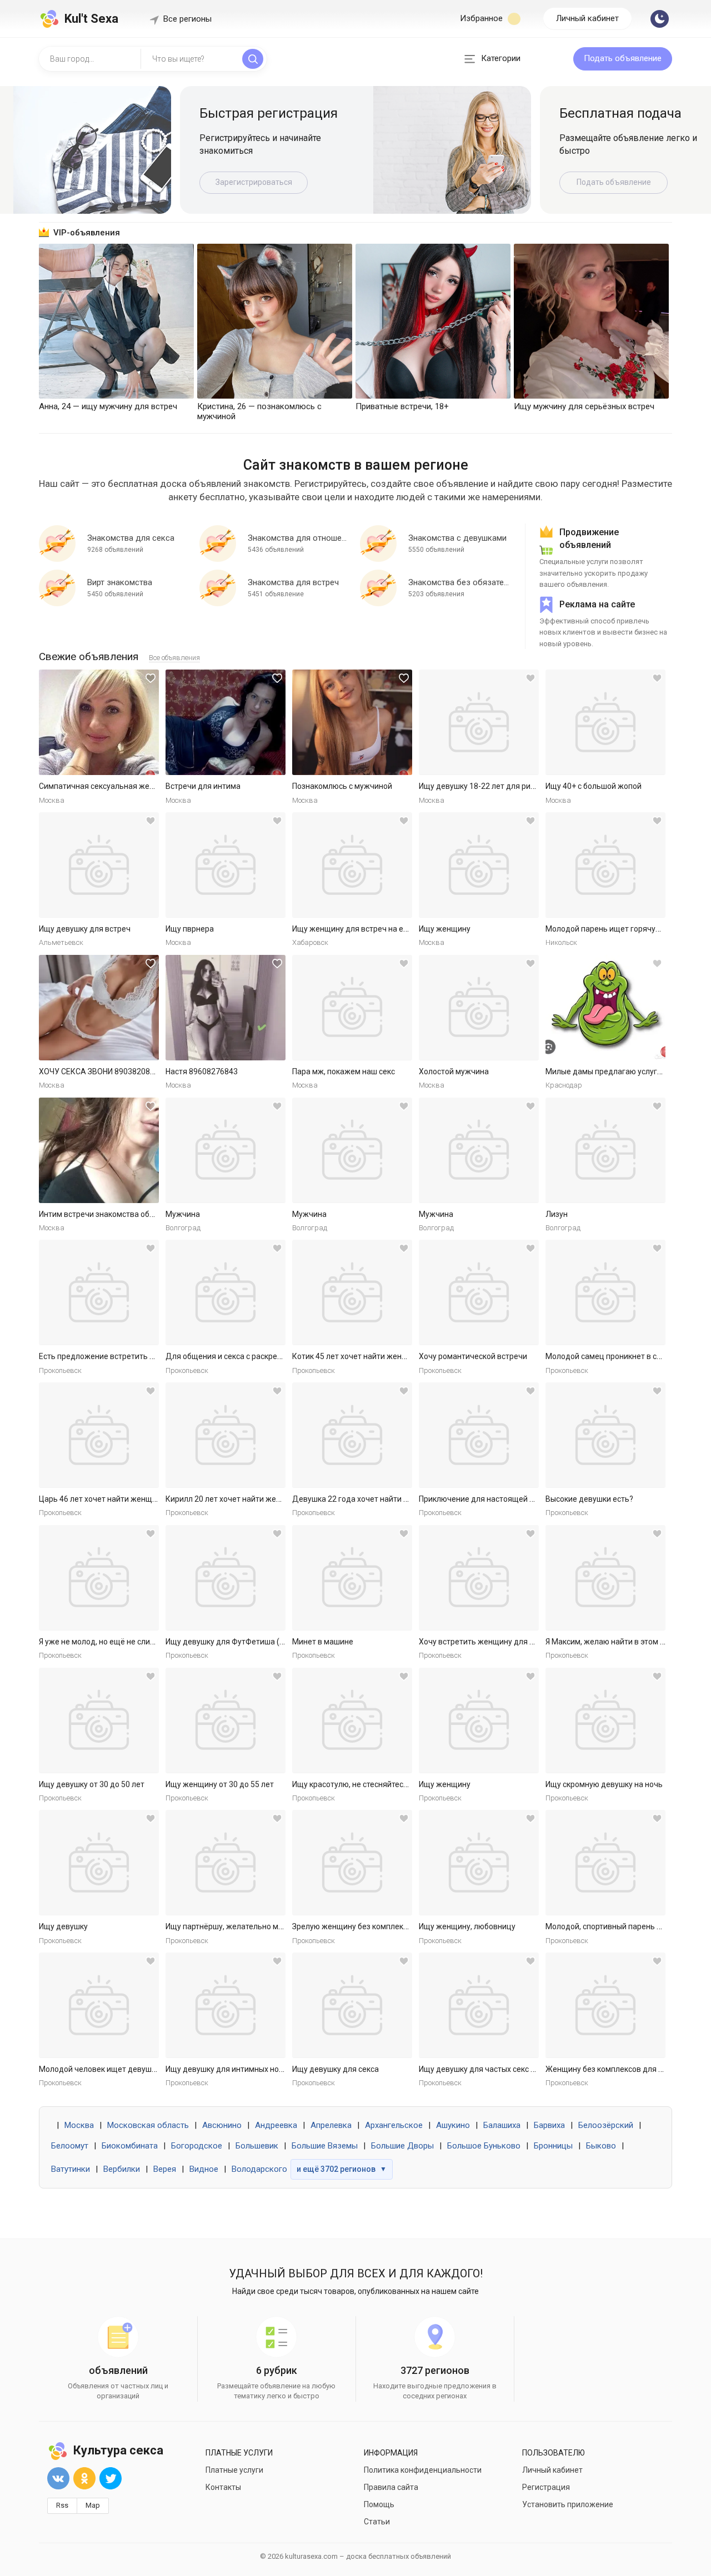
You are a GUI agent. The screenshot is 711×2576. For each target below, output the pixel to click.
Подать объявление (623, 58)
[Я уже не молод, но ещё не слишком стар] (99, 1578)
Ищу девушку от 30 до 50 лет (92, 1784)
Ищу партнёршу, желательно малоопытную (245, 1926)
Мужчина (183, 1214)
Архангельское (394, 2125)
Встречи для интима (203, 786)
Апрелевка (331, 2125)
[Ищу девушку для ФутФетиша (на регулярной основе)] (226, 1578)
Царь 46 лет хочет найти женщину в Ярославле (126, 1499)
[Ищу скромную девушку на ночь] (605, 1720)
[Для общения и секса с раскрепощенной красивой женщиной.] (226, 1292)
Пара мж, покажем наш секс (344, 1071)
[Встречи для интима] (226, 722)
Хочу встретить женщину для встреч (487, 1642)
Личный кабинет (587, 18)
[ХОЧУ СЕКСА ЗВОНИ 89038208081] (99, 1008)
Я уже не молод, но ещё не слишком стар (114, 1642)
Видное (204, 2169)
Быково (601, 2146)
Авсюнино (222, 2125)
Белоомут (70, 2146)
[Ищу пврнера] (226, 865)
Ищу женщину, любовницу (467, 1926)
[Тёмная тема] (660, 19)
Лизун (557, 1214)
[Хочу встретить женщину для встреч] (479, 1578)
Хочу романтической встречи (473, 1356)
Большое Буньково (484, 2146)
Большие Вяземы (325, 2146)
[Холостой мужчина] (479, 1008)
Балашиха (502, 2125)
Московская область (148, 2125)
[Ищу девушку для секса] (352, 2005)
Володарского (259, 2169)
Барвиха (549, 2125)
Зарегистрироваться (254, 182)
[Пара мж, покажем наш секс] (352, 1008)
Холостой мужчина (454, 1071)
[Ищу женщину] (479, 865)
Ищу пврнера (190, 929)
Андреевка (276, 2125)
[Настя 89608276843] (226, 1008)
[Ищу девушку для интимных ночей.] (226, 2005)
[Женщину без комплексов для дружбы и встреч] (605, 2005)
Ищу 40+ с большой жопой (594, 786)
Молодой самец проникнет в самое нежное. (626, 1356)
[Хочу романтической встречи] (479, 1292)
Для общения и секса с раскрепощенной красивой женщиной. (280, 1356)
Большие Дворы (402, 2146)
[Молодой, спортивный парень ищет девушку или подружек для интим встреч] (605, 1863)
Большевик (257, 2146)
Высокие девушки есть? (589, 1499)
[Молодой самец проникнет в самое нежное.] (605, 1292)
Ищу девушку (63, 1926)
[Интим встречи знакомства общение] (99, 1150)
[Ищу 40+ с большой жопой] (605, 722)
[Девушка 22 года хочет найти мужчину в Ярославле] (352, 1435)
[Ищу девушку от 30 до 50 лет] (99, 1720)
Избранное (482, 18)
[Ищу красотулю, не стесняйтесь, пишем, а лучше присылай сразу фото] (352, 1720)
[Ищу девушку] (99, 1863)
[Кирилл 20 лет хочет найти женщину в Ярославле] (226, 1435)
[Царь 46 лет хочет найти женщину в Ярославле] (99, 1435)
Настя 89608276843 (202, 1071)
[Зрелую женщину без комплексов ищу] (352, 1863)
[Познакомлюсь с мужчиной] (352, 722)
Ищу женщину (445, 929)
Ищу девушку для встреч (85, 929)
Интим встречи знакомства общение (106, 1214)
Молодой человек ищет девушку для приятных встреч (139, 2069)
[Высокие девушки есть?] (605, 1435)
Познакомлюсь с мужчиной (342, 786)
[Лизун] (605, 1150)
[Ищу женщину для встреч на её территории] (352, 865)
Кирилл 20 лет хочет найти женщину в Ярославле (256, 1499)
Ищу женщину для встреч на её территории (372, 929)
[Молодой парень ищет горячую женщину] (605, 865)
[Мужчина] (226, 1150)
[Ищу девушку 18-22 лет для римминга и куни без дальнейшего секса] (479, 722)
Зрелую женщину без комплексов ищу (362, 1926)
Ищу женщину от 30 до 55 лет (220, 1784)
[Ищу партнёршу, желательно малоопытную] (226, 1863)
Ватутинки (71, 2169)
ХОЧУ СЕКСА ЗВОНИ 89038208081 (101, 1071)
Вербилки (122, 2169)
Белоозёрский (606, 2125)
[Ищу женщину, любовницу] (479, 1863)
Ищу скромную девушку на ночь (604, 1784)
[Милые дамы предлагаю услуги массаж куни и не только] (605, 1008)
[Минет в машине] (352, 1578)
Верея (165, 2169)
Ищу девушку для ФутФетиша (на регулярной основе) (264, 1642)
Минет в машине (323, 1642)
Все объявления (174, 658)
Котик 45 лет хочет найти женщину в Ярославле (380, 1356)
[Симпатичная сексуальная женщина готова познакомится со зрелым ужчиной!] (99, 722)
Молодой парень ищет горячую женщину (622, 929)
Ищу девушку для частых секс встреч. (488, 2069)
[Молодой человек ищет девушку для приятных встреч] (99, 2005)
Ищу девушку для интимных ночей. (230, 2069)
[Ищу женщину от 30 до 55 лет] (226, 1720)
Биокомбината (130, 2146)
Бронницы (553, 2146)
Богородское (197, 2146)
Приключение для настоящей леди (483, 1499)
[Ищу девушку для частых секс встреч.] (479, 2005)
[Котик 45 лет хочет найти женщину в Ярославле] (352, 1292)
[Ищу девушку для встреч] (99, 865)
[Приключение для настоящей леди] (479, 1435)
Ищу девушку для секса (336, 2069)
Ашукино (453, 2125)
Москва (79, 2125)
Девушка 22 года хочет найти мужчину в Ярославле (388, 1499)
